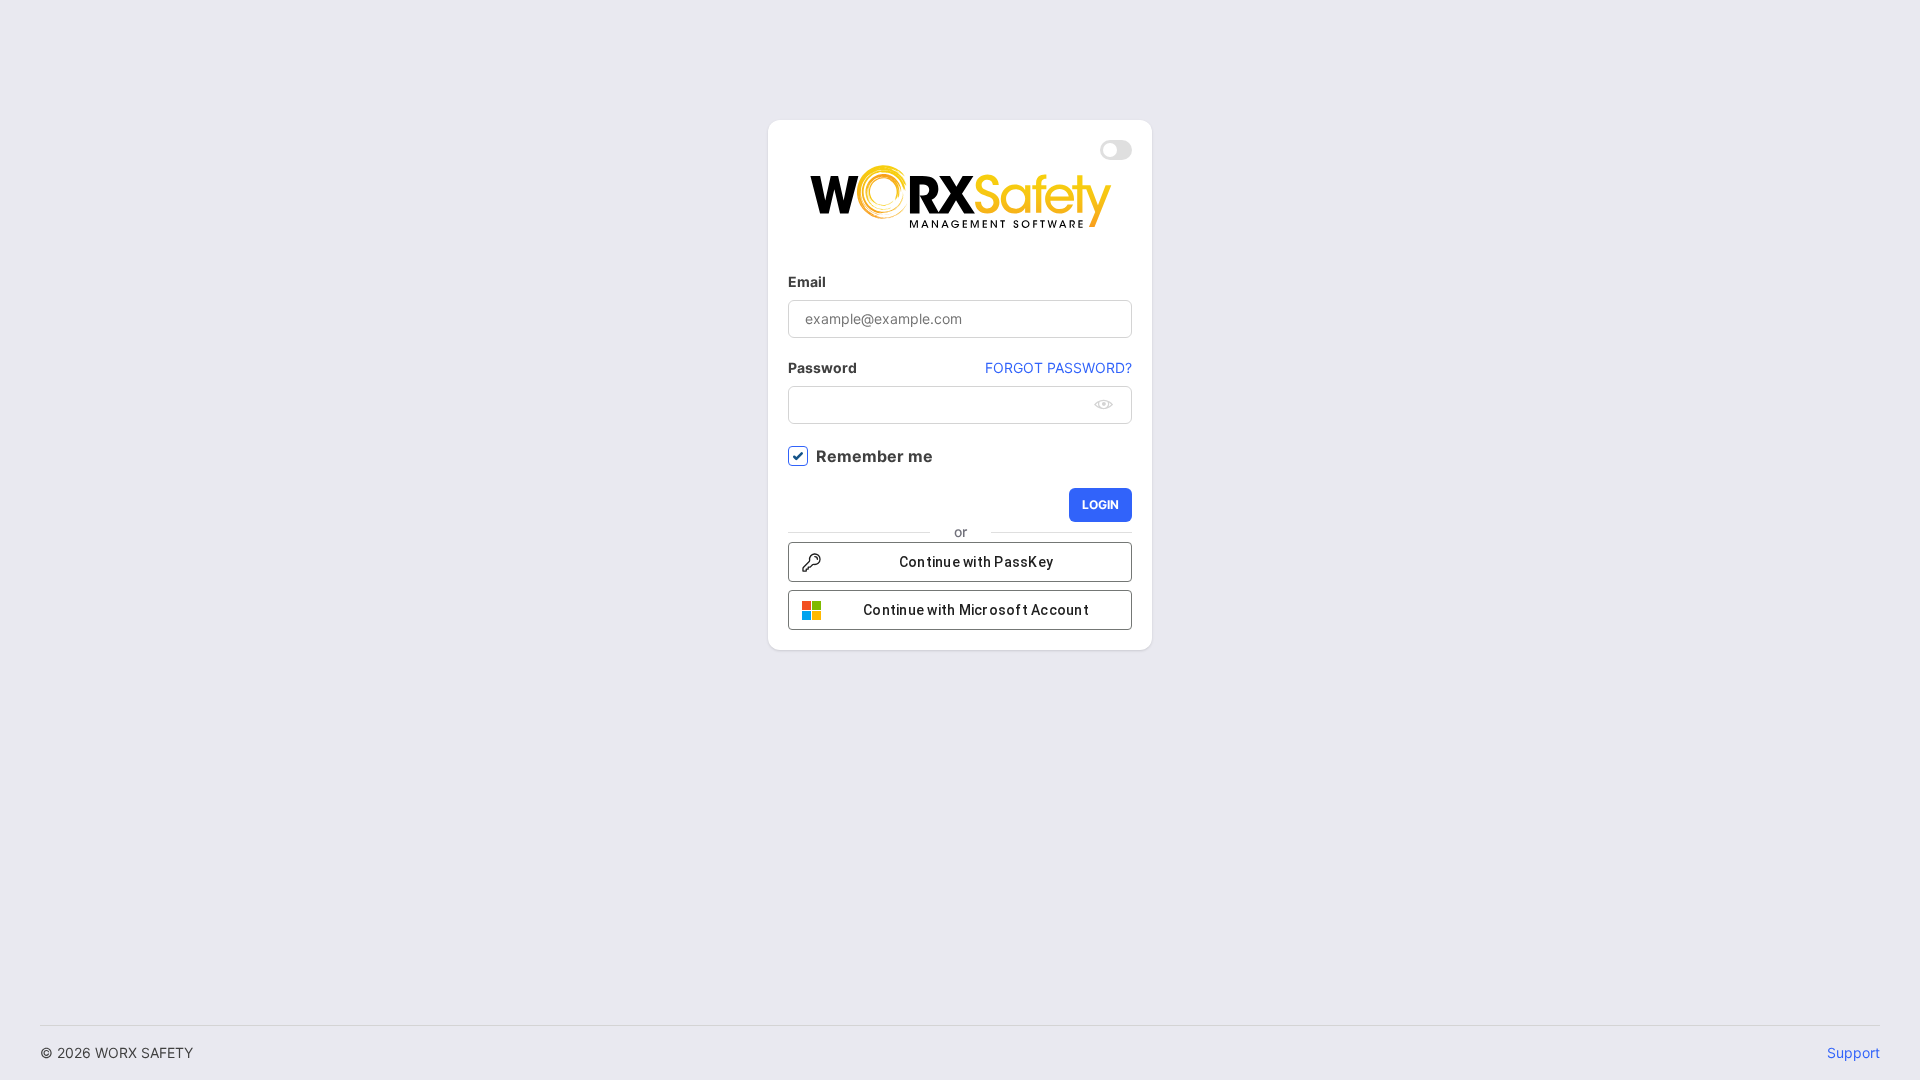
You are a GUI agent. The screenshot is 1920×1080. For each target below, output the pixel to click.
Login (1100, 504)
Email (807, 281)
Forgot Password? (1058, 367)
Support (1853, 1052)
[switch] (1116, 150)
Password (822, 367)
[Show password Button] (1104, 405)
